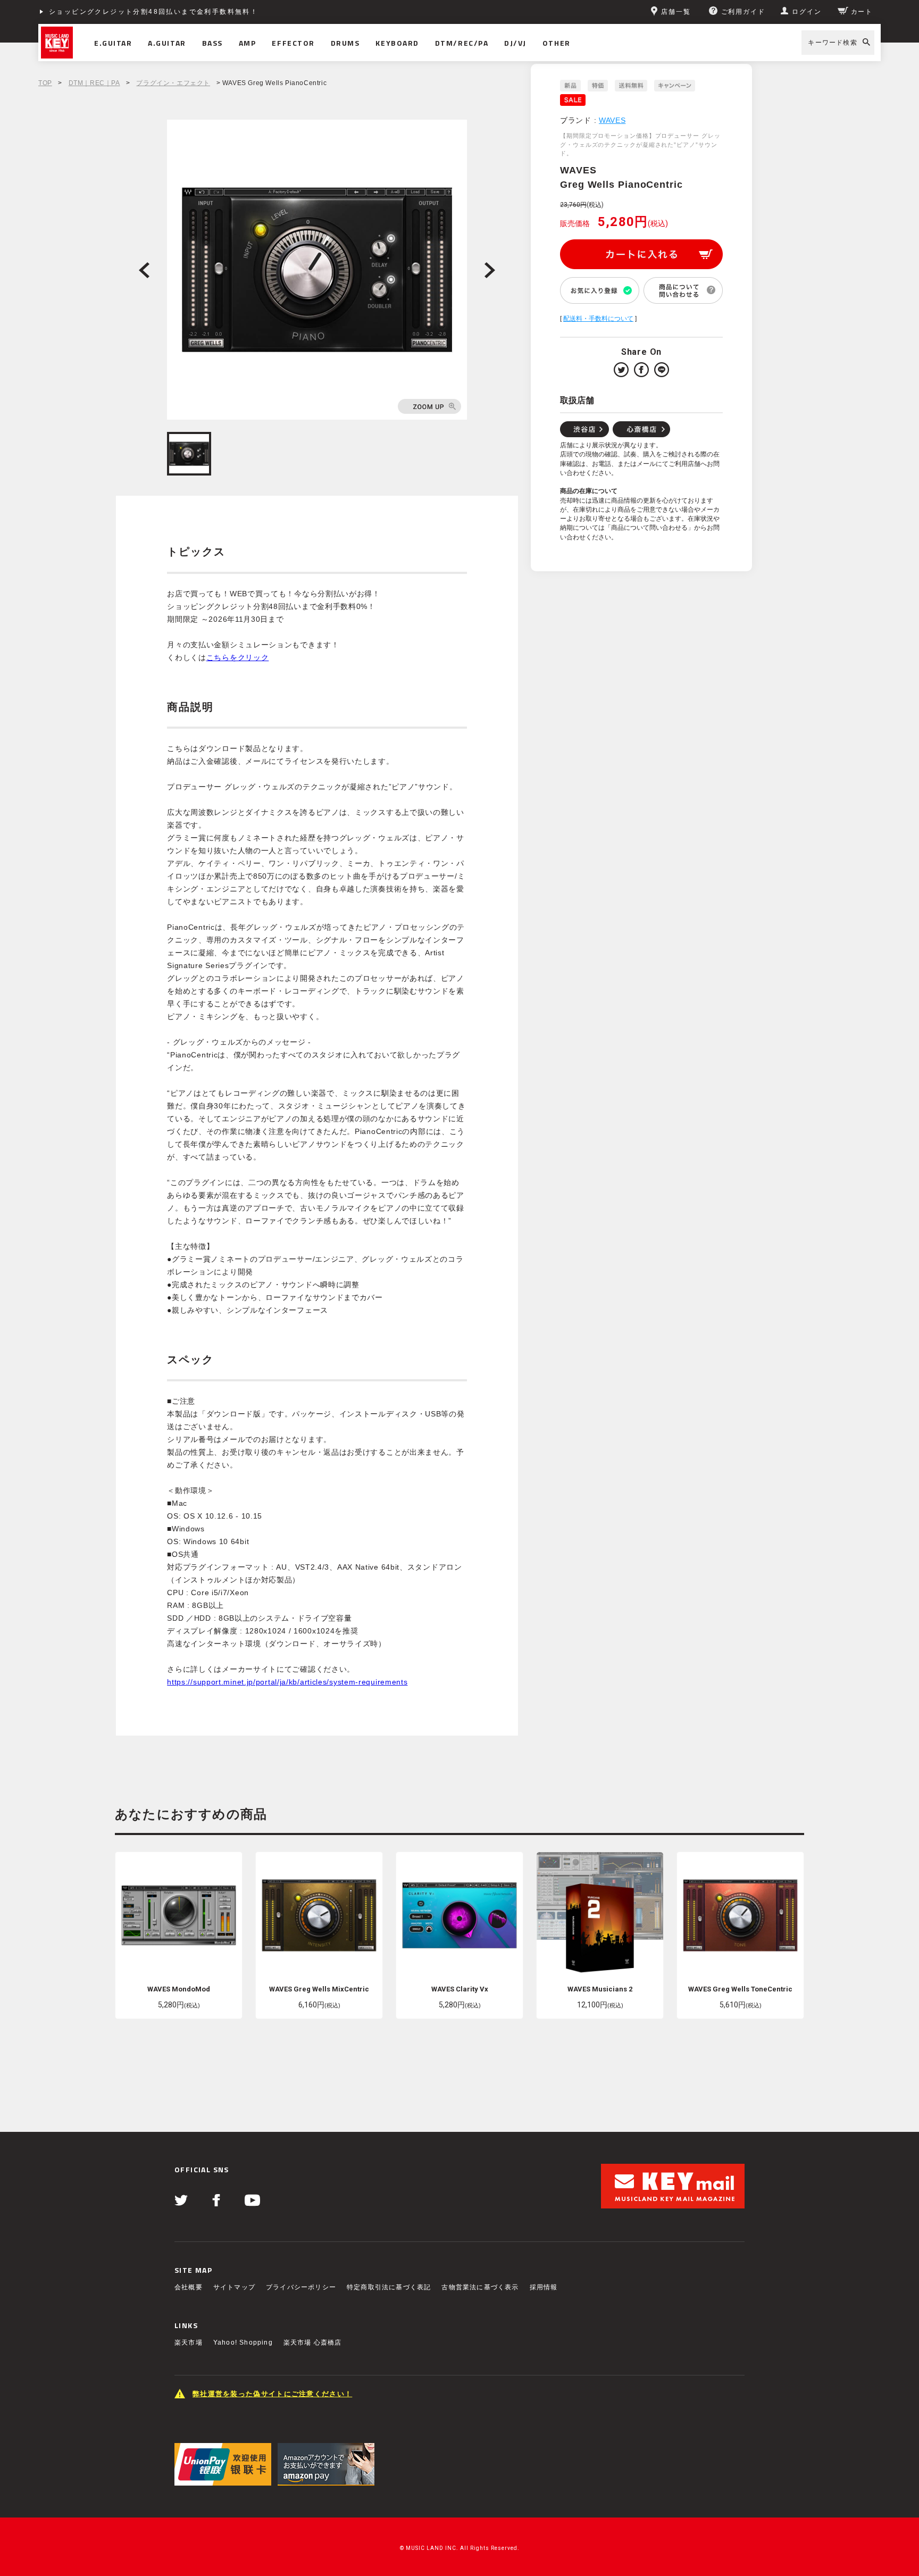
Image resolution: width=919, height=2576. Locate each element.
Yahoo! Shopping (243, 2342)
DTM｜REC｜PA (94, 83)
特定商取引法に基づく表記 (389, 2287)
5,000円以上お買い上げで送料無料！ (114, 12)
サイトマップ (234, 2287)
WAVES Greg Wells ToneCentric (740, 1989)
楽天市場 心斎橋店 (313, 2342)
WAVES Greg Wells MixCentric (319, 1989)
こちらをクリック (238, 657)
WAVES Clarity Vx (460, 1989)
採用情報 (544, 2287)
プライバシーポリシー (301, 2287)
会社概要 (189, 2287)
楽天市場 (189, 2342)
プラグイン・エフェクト (173, 83)
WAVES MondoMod (179, 1989)
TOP (45, 83)
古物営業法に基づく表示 (480, 2287)
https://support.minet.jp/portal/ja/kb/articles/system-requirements (287, 1682)
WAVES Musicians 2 (600, 1989)
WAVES (612, 120)
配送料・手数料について (598, 319)
